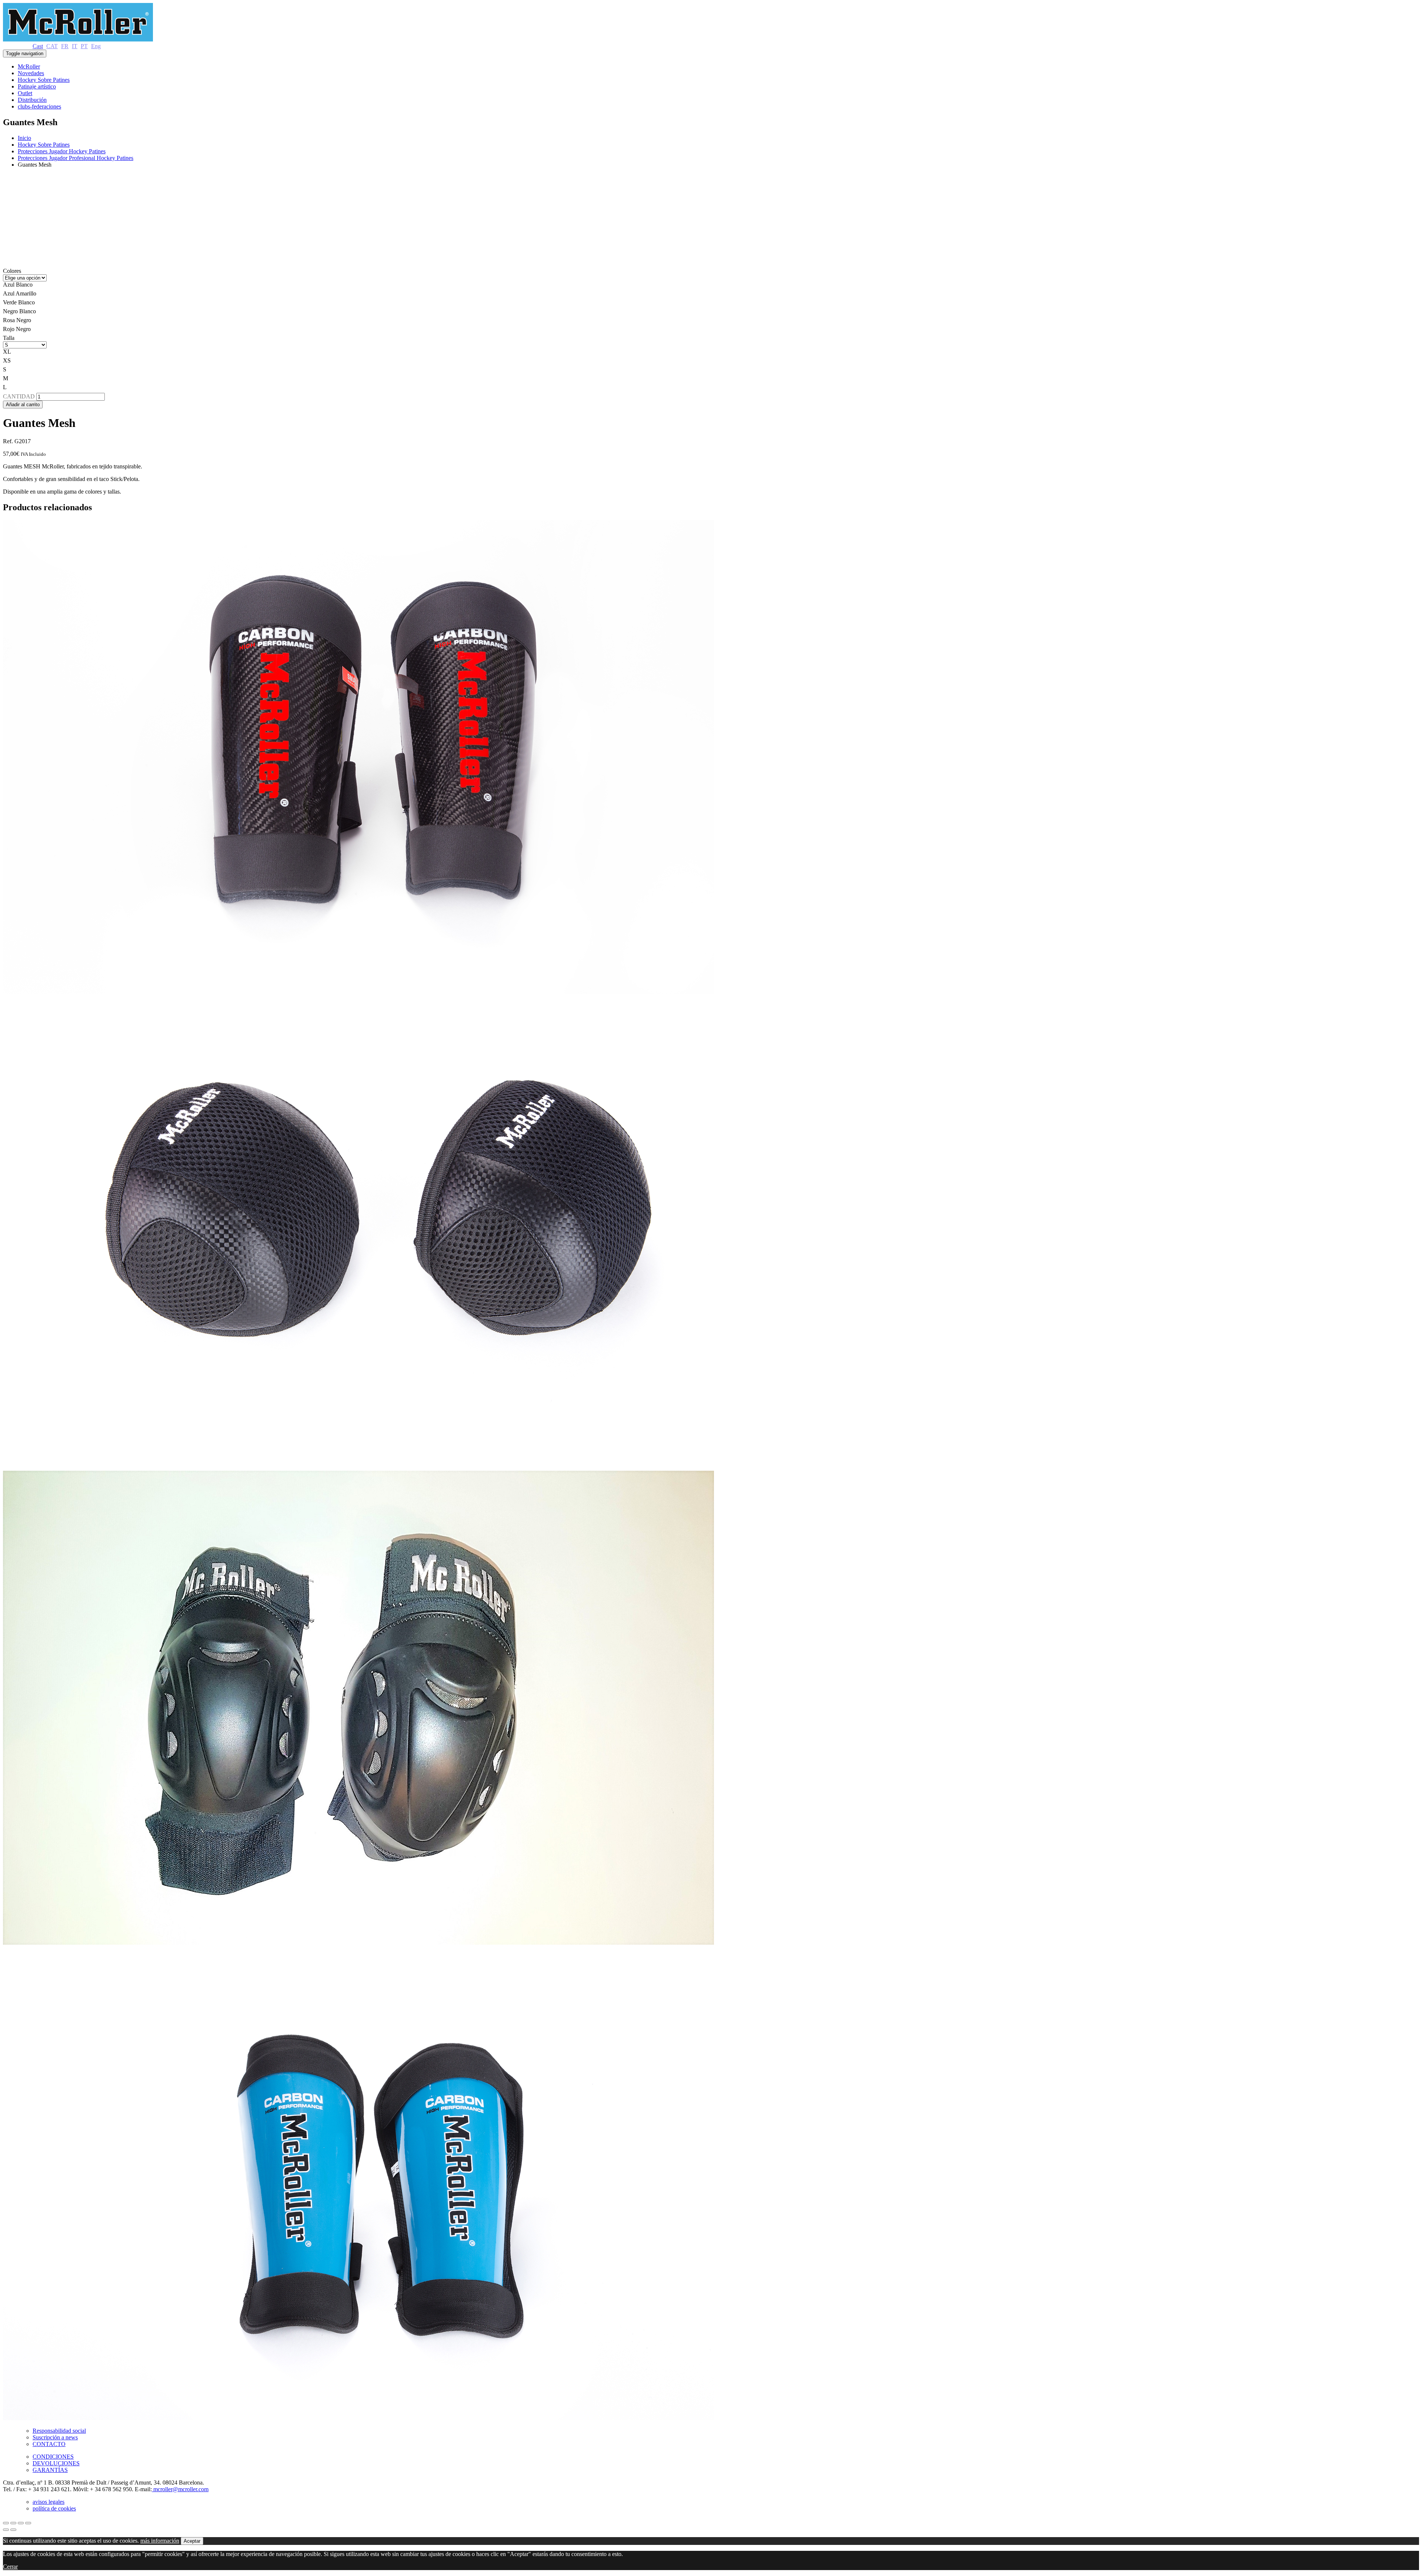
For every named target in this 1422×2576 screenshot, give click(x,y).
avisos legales (49, 2502)
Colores (12, 271)
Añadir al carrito (23, 405)
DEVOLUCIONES (56, 2463)
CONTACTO (49, 2444)
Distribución (32, 100)
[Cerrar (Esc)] (6, 2523)
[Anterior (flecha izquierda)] (6, 2530)
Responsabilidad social (59, 2431)
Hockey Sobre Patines (44, 80)
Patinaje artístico (37, 86)
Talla (9, 338)
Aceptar (192, 2541)
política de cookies (54, 2508)
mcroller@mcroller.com (180, 2489)
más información (160, 2541)
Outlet (25, 93)
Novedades (31, 73)
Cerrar (10, 2567)
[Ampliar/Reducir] (28, 2523)
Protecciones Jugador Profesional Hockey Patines (76, 158)
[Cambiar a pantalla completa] (21, 2523)
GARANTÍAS (50, 2470)
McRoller (29, 66)
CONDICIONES (53, 2457)
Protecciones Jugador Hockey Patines (62, 151)
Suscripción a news (55, 2437)
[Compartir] (13, 2523)
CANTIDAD (19, 396)
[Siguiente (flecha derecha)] (13, 2530)
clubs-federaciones (39, 106)
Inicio (24, 138)
